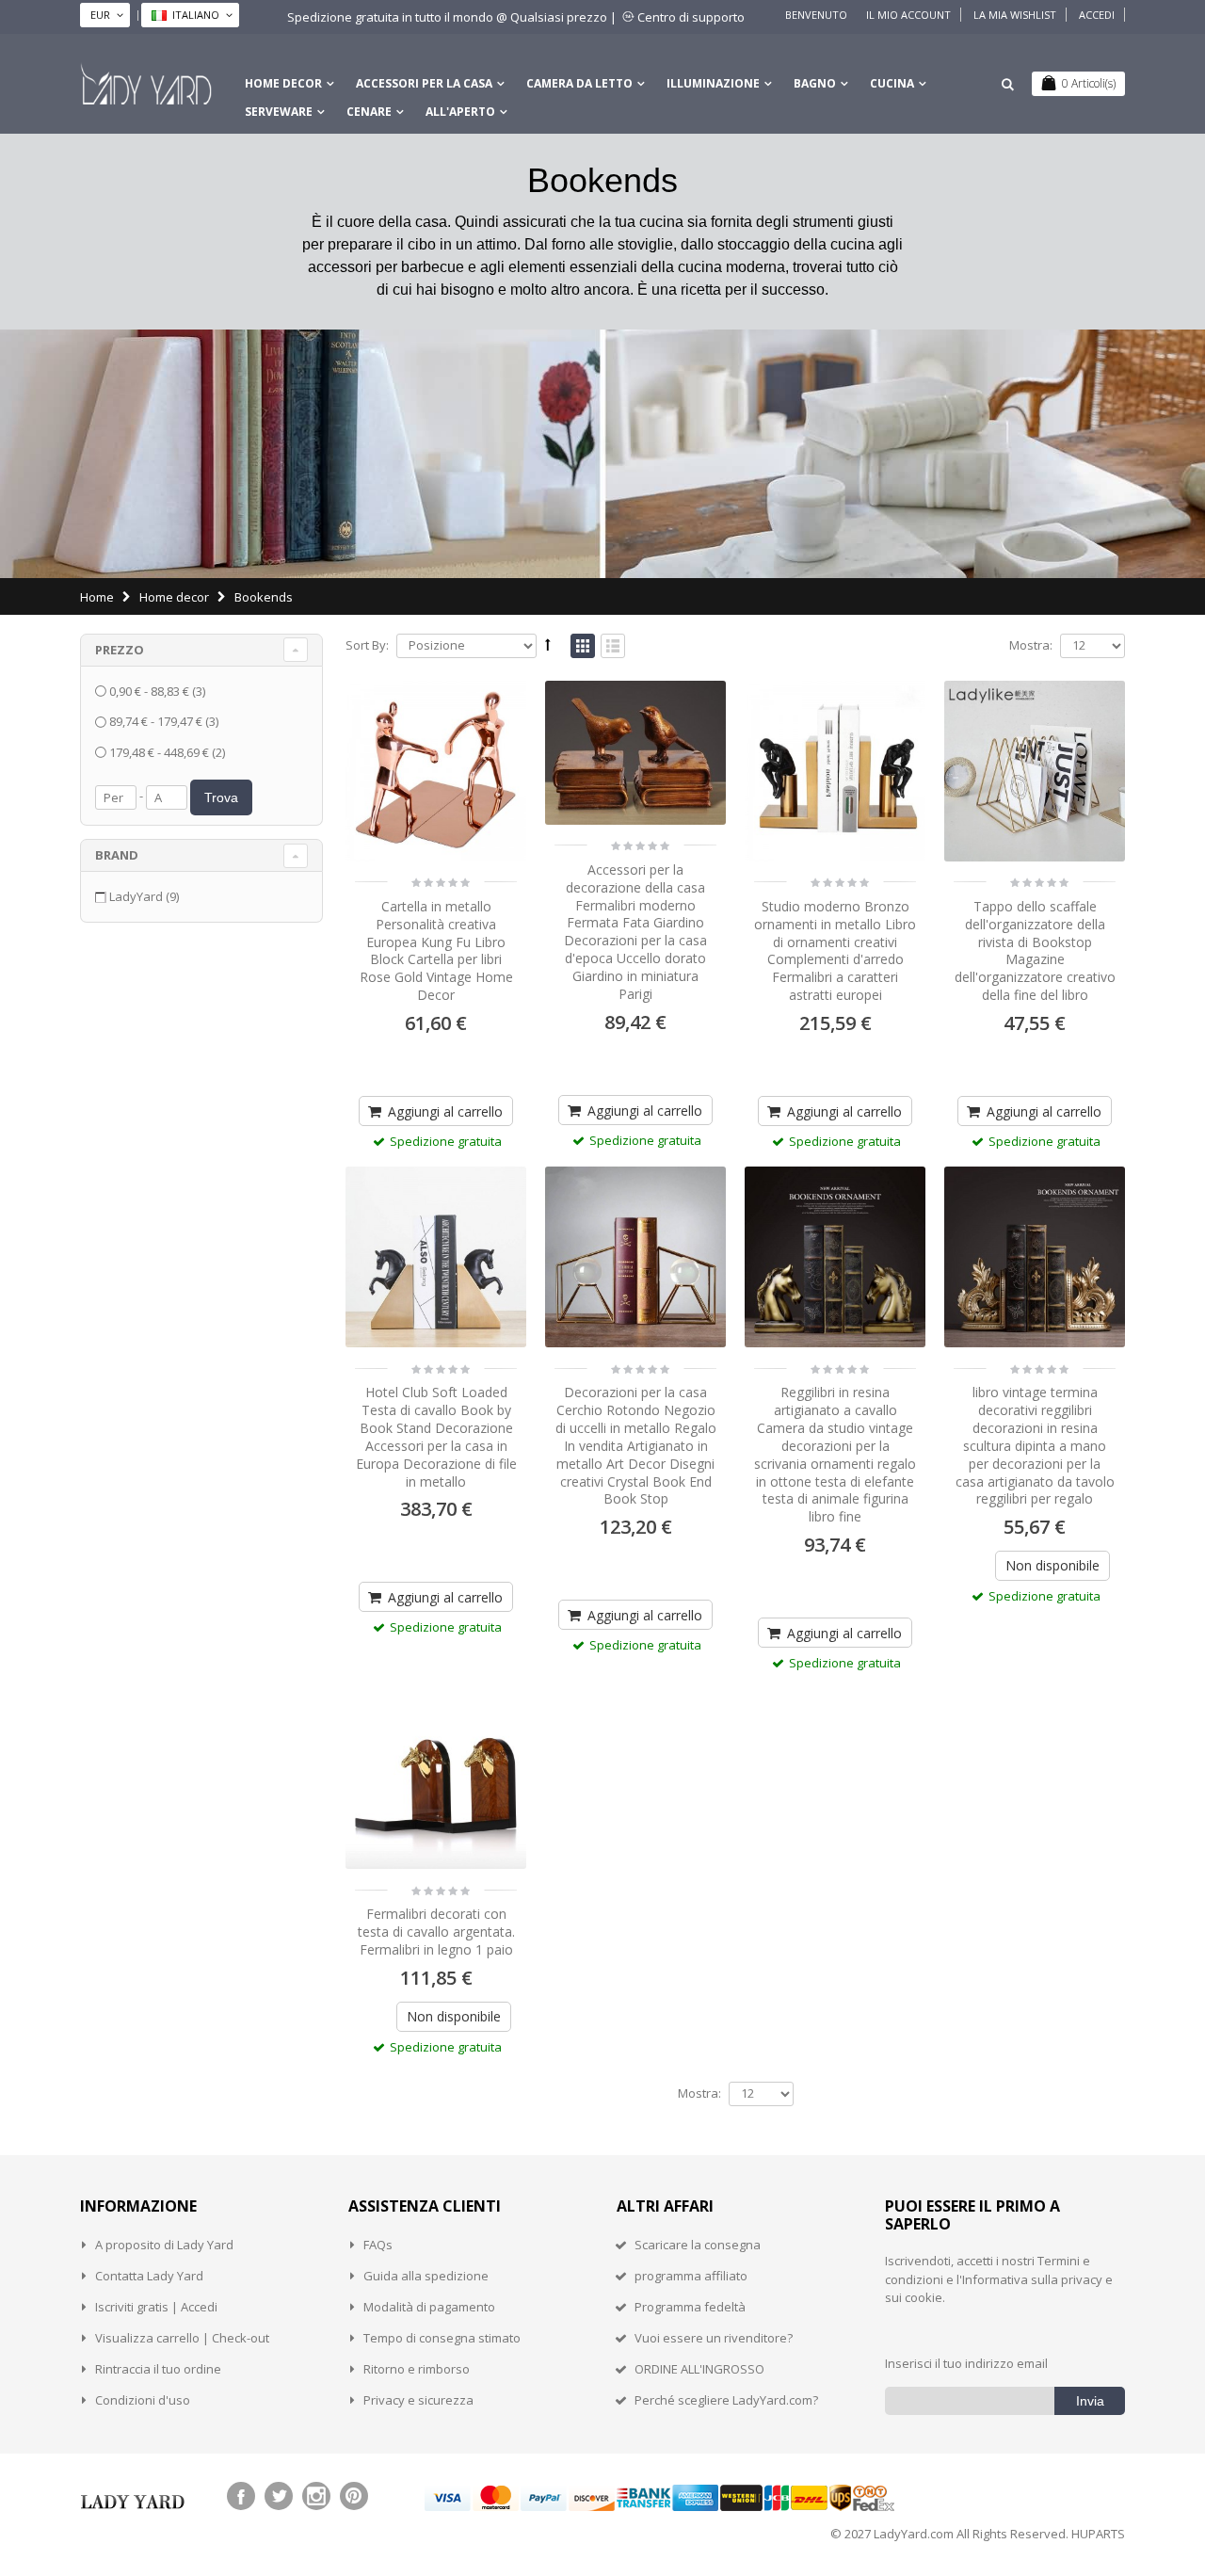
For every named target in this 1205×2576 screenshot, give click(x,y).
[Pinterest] (354, 2496)
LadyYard (144, 896)
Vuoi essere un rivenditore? (714, 2338)
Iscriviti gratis (132, 2307)
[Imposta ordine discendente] (548, 644)
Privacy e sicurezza (418, 2400)
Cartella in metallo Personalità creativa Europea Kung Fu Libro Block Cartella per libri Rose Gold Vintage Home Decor (436, 950)
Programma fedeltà (690, 2307)
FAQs (378, 2245)
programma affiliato (691, 2276)
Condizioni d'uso (143, 2400)
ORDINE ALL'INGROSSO (699, 2369)
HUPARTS (1098, 2534)
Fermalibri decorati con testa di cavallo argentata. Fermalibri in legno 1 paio (436, 1932)
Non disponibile (1052, 1565)
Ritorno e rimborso (417, 2369)
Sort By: (367, 645)
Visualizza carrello (147, 2338)
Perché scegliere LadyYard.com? (726, 2400)
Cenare (369, 112)
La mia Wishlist (1015, 15)
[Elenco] (613, 647)
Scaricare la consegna (698, 2245)
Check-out (241, 2338)
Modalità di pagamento (429, 2307)
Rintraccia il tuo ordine (158, 2369)
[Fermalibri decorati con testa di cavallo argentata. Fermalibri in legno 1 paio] (436, 1779)
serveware (279, 112)
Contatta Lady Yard (149, 2276)
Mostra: (1031, 645)
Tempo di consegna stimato (442, 2338)
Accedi (1097, 15)
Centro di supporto (691, 17)
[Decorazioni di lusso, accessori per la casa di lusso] (146, 84)
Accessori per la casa (424, 83)
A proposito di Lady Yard (164, 2245)
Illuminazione (713, 83)
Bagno (815, 83)
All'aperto (460, 112)
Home (97, 597)
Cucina (892, 83)
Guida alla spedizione (426, 2276)
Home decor (283, 83)
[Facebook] (241, 2496)
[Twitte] (279, 2496)
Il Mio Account (908, 15)
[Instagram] (316, 2496)
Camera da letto (579, 83)
